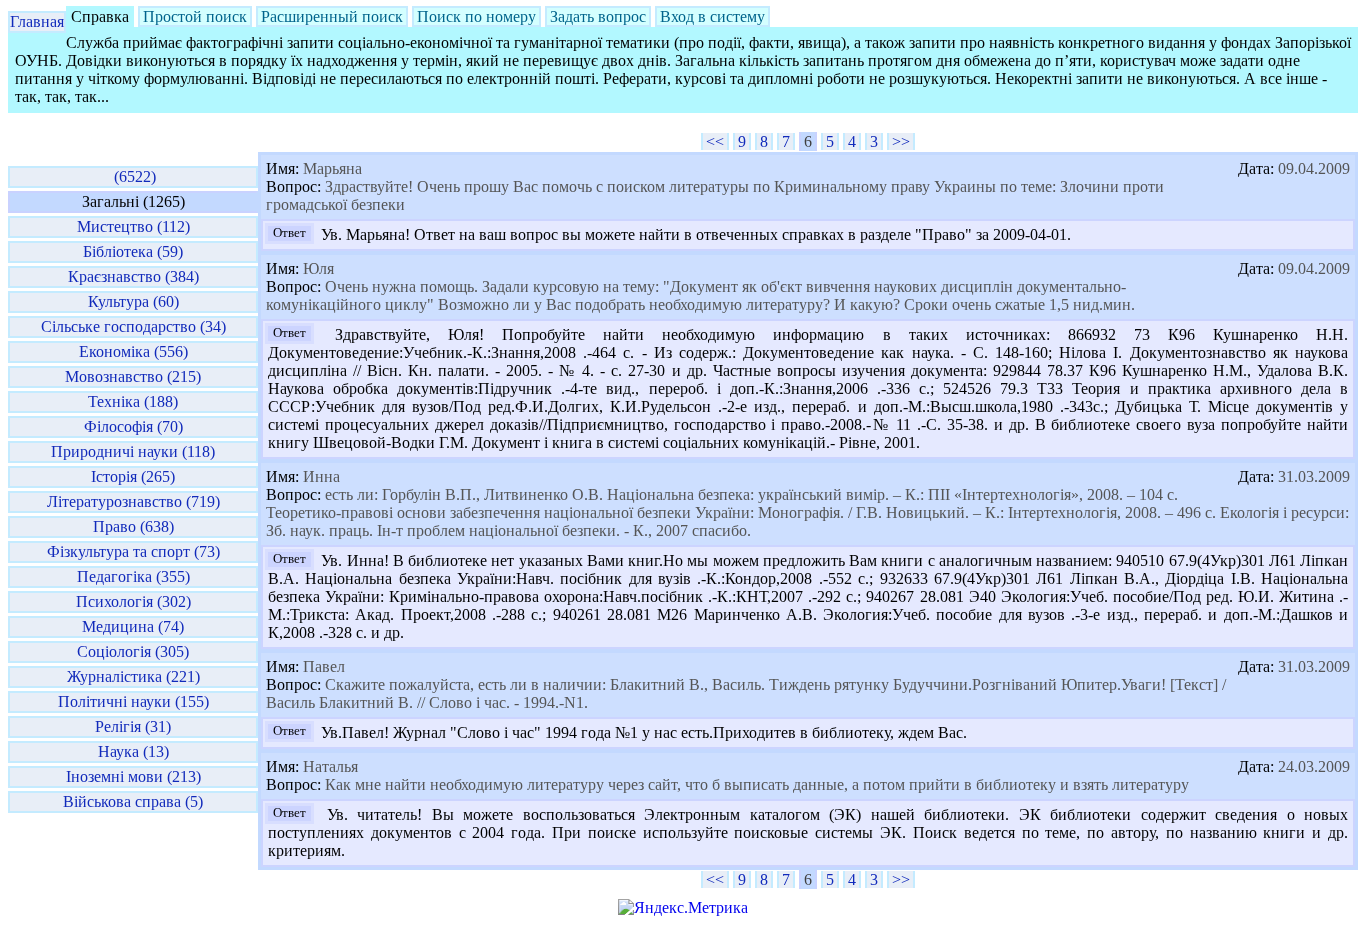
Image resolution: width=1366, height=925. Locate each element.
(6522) (133, 176)
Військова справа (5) (133, 801)
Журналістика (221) (133, 676)
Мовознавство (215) (133, 376)
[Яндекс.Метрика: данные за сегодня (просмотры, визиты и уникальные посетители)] (683, 908)
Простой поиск (195, 16)
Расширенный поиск (332, 16)
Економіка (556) (133, 351)
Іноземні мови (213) (133, 776)
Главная (37, 21)
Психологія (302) (133, 601)
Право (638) (133, 526)
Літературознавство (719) (133, 501)
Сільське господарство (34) (133, 326)
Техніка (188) (133, 401)
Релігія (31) (133, 726)
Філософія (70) (133, 426)
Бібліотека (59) (133, 251)
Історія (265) (133, 476)
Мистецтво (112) (133, 226)
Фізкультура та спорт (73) (133, 551)
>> (901, 141)
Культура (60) (133, 301)
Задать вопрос (598, 16)
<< (715, 141)
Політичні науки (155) (133, 701)
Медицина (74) (133, 626)
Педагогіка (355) (133, 576)
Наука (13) (133, 751)
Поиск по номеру (476, 16)
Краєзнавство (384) (133, 276)
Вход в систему (712, 16)
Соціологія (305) (133, 651)
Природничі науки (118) (133, 451)
